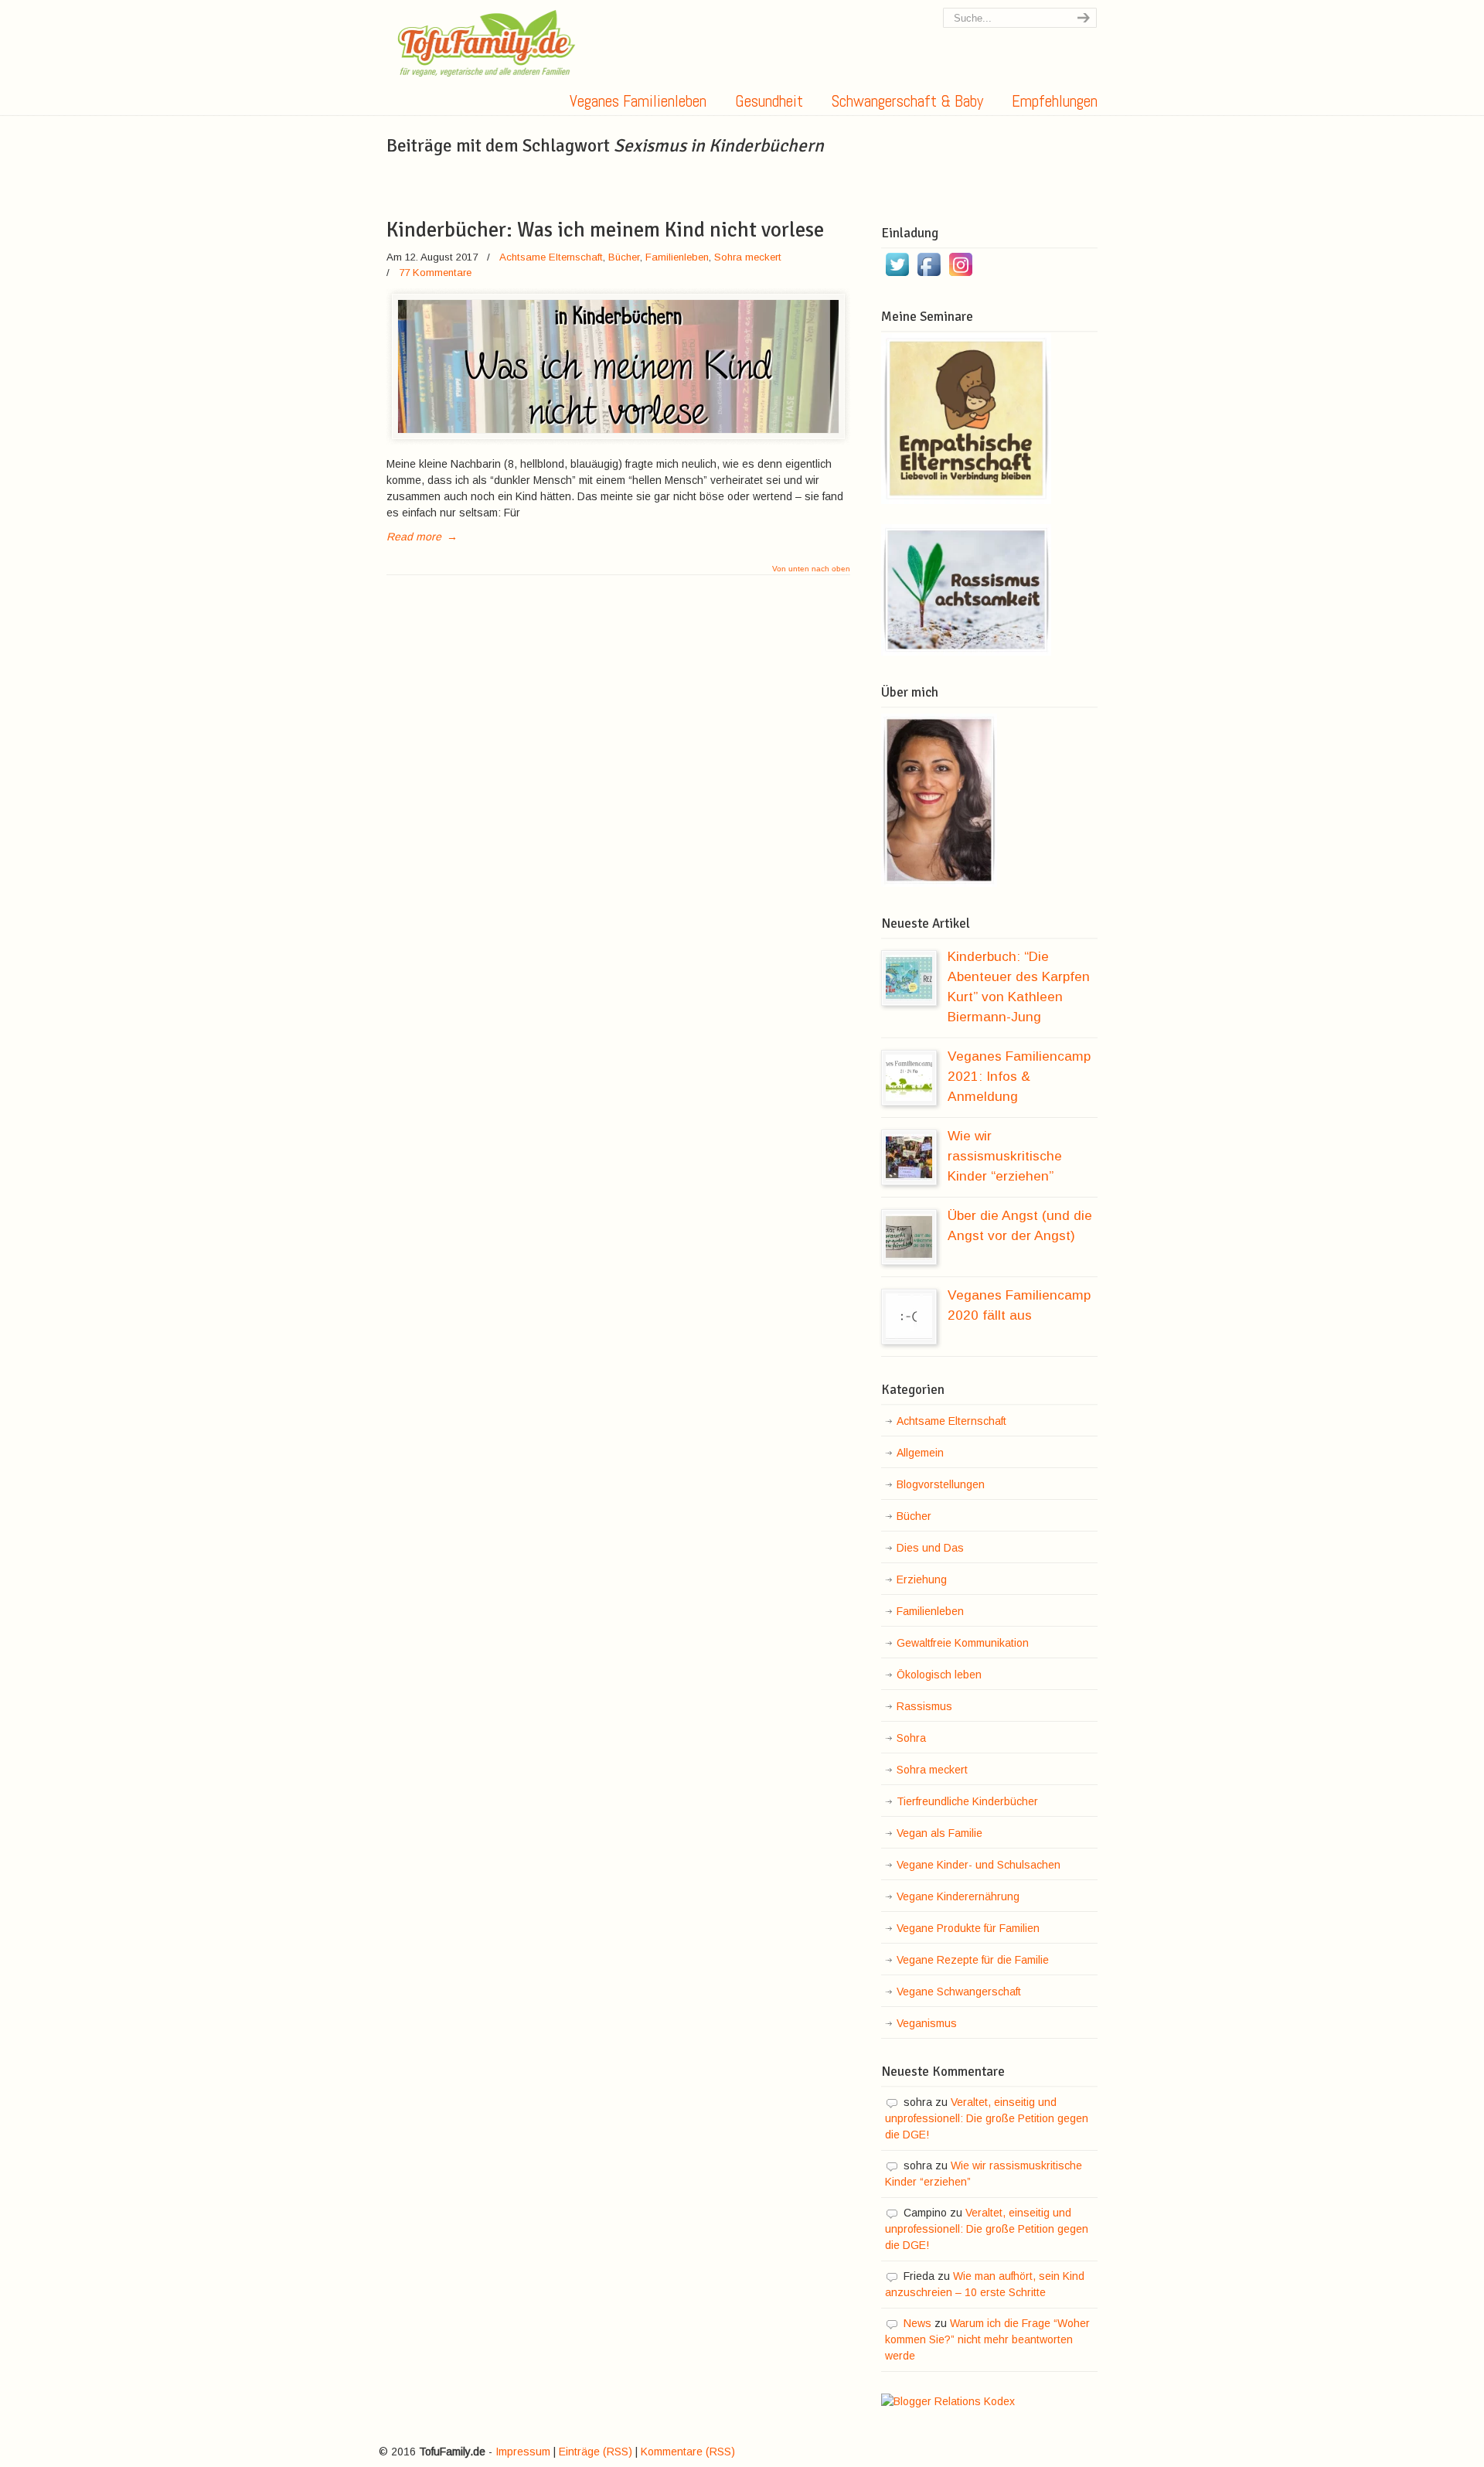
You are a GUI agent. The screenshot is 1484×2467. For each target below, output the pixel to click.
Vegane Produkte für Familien (968, 1928)
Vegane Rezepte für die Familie (973, 1960)
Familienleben (677, 257)
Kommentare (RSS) (688, 2452)
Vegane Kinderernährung (958, 1896)
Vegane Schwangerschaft (959, 1992)
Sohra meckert (748, 257)
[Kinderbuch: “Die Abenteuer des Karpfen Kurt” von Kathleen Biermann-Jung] (909, 978)
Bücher (624, 257)
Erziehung (922, 1579)
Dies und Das (930, 1548)
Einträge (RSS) (596, 2452)
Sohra (911, 1738)
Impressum (523, 2452)
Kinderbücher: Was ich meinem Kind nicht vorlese (605, 230)
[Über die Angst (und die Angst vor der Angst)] (909, 1237)
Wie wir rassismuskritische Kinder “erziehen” (1005, 1156)
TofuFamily (487, 43)
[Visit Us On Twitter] (897, 276)
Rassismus (924, 1706)
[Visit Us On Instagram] (960, 276)
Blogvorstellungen (941, 1484)
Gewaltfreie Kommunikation (963, 1643)
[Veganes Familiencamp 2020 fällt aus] (909, 1317)
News (917, 2323)
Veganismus (927, 2023)
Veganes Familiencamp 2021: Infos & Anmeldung (1019, 1076)
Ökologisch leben (939, 1675)
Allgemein (920, 1453)
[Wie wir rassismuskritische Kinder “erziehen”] (909, 1157)
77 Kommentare (435, 273)
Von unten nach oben (811, 569)
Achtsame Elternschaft (551, 257)
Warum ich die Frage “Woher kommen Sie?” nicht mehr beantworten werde (987, 2339)
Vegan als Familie (939, 1833)
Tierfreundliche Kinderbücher (967, 1801)
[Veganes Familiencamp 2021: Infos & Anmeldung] (909, 1078)
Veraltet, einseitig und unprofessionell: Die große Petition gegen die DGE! (987, 2118)
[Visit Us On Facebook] (929, 276)
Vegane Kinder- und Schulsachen (979, 1865)
